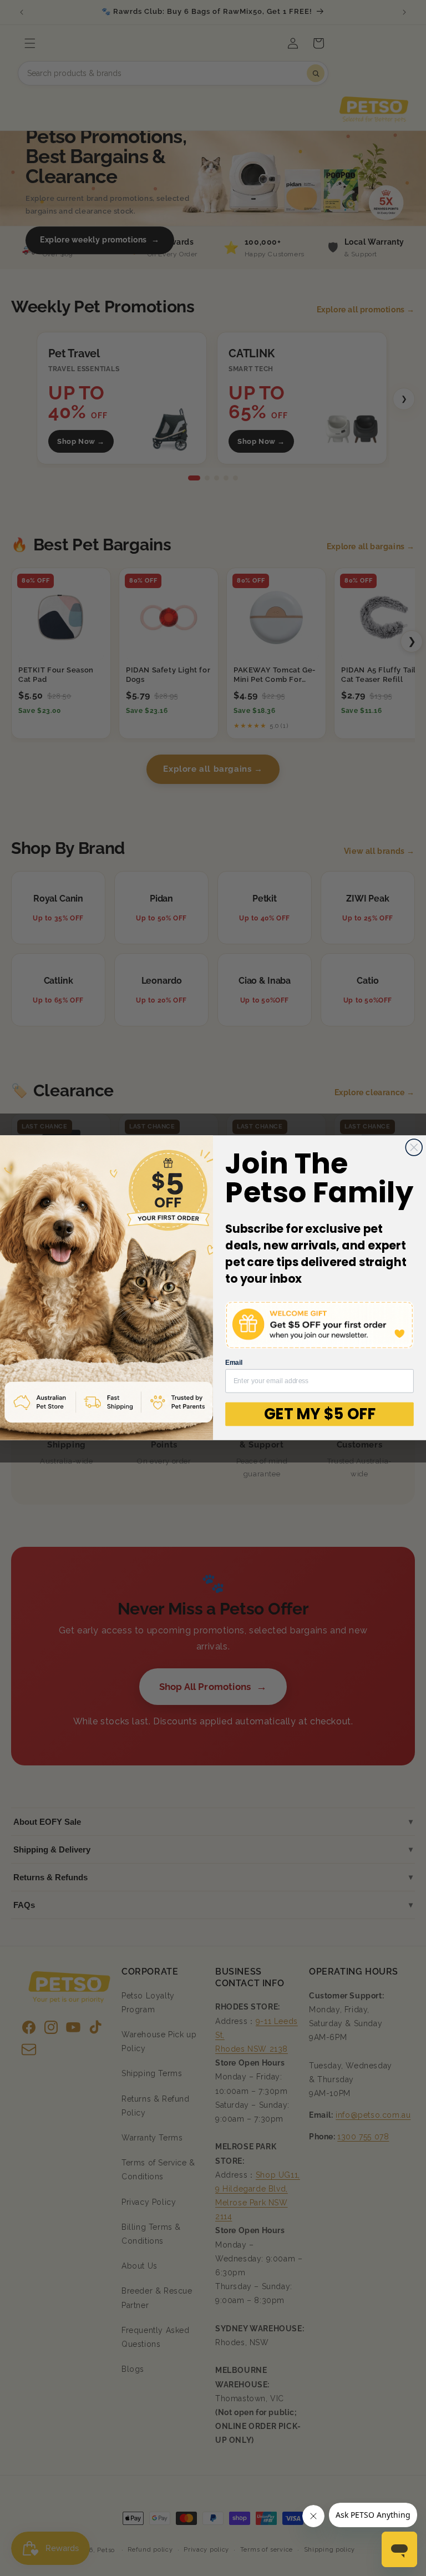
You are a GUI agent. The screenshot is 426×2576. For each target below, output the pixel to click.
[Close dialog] (414, 1147)
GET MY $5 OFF (320, 1414)
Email (234, 1363)
